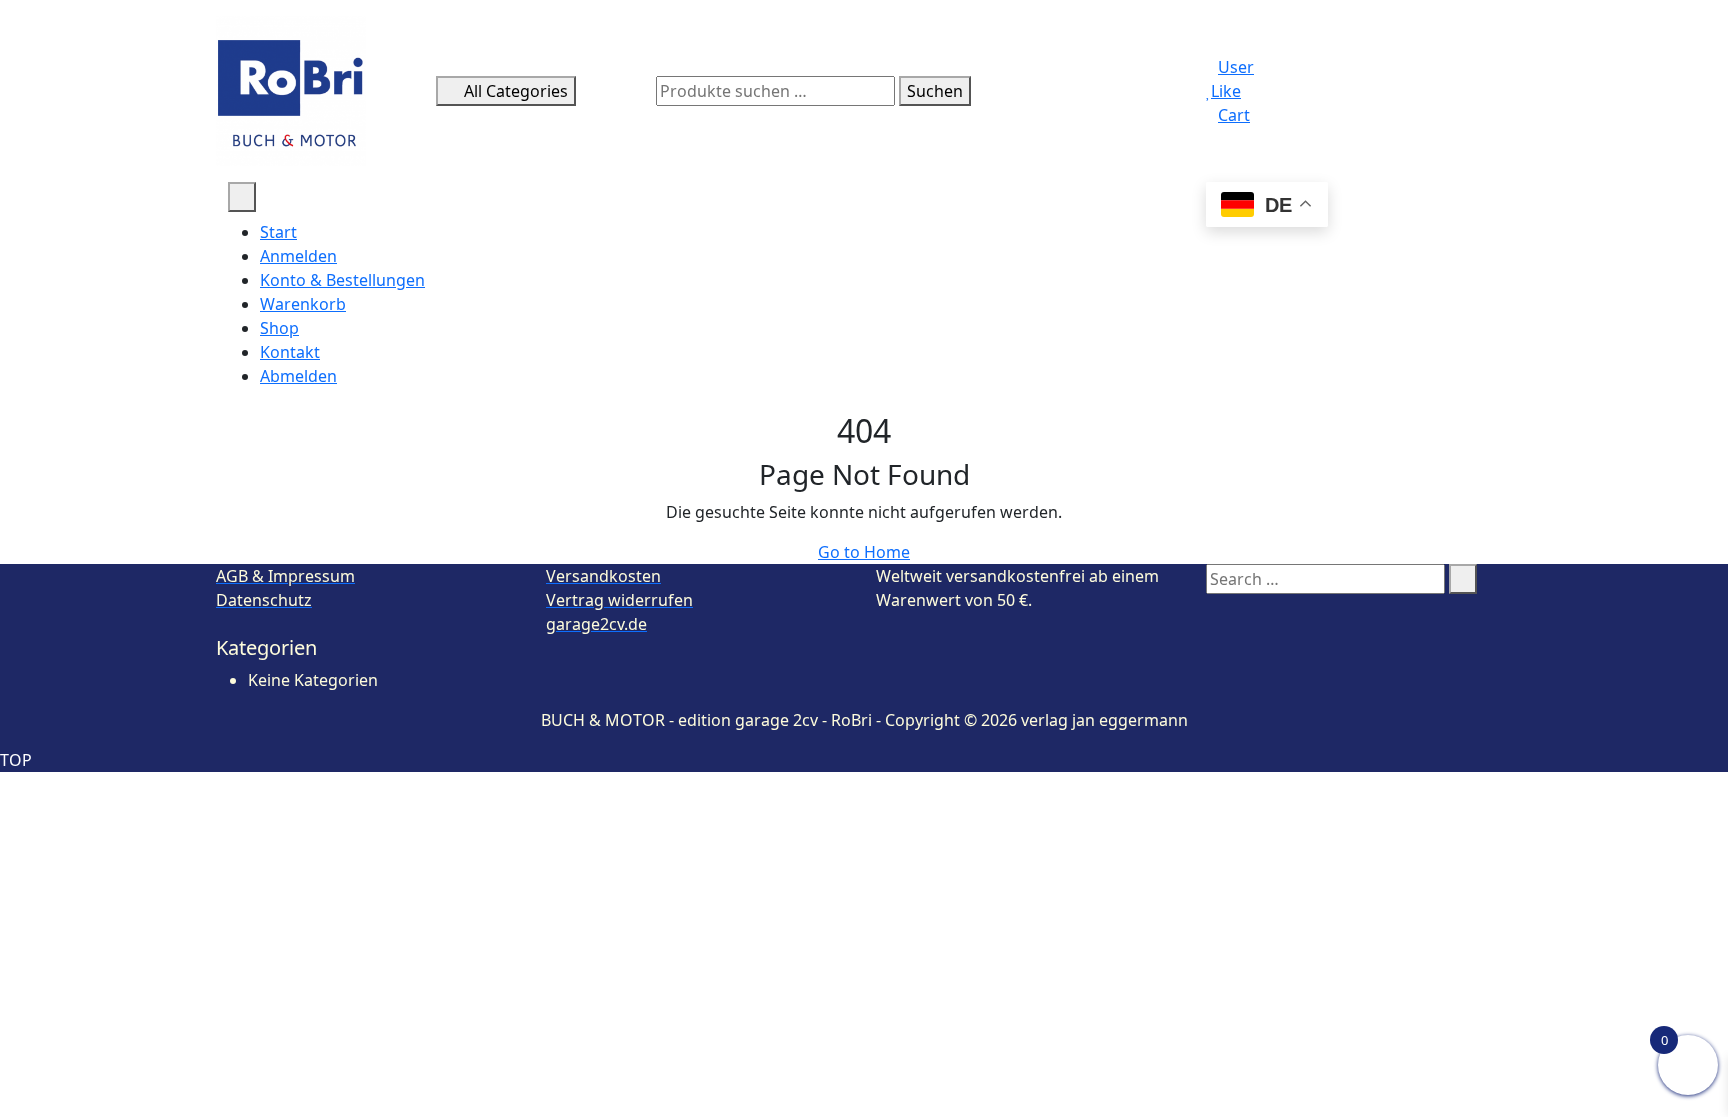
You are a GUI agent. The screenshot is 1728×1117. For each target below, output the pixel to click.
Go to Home (864, 552)
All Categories (516, 91)
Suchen (935, 91)
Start (278, 232)
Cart (1234, 115)
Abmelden (298, 376)
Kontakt (290, 352)
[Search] (1463, 579)
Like (1226, 91)
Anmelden (298, 256)
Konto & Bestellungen (342, 280)
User (1236, 67)
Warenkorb (303, 304)
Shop (279, 328)
